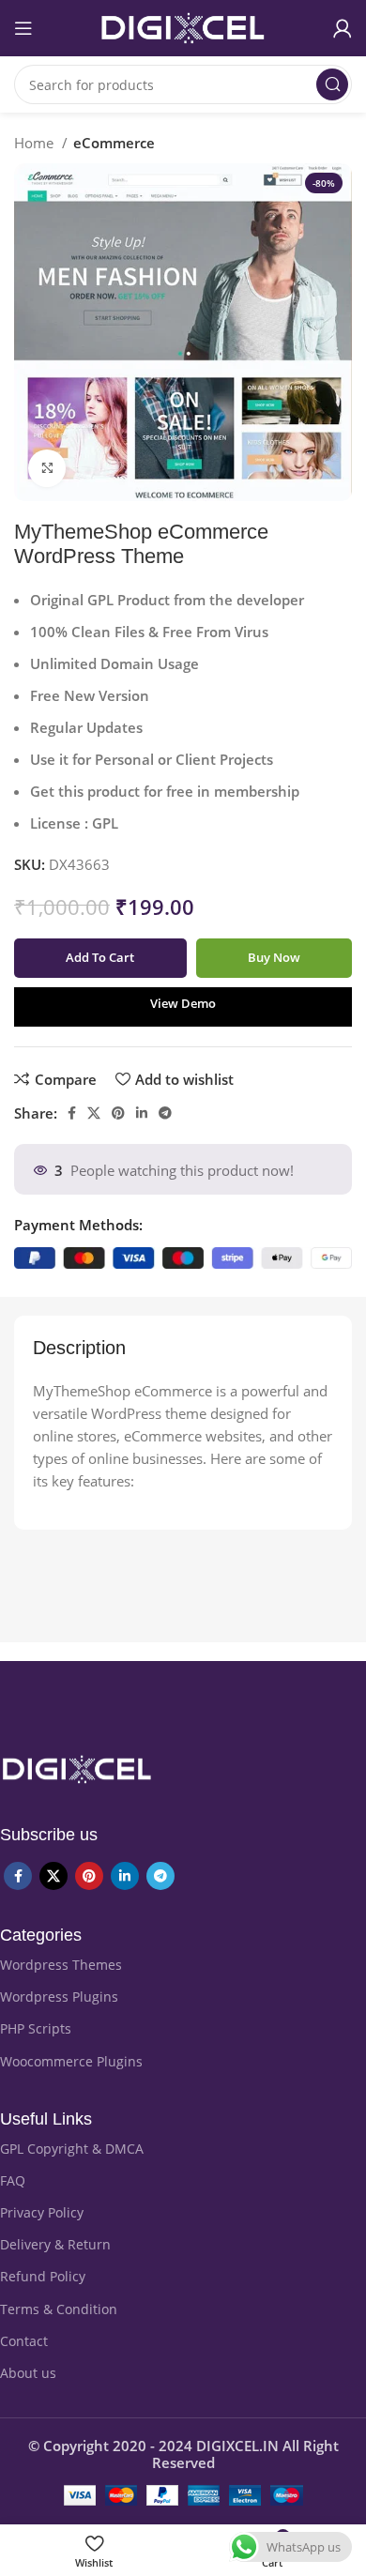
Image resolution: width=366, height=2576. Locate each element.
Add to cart (100, 957)
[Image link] (77, 1768)
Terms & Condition (59, 2309)
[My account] (343, 28)
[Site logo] (183, 26)
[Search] (332, 84)
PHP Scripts (36, 2028)
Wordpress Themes (61, 1965)
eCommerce (114, 143)
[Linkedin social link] (142, 1113)
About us (28, 2373)
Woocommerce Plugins (71, 2061)
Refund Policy (43, 2276)
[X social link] (94, 1113)
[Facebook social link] (72, 1113)
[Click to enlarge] (47, 468)
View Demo (183, 1003)
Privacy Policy (42, 2212)
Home (36, 143)
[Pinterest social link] (118, 1113)
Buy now (274, 957)
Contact (24, 2341)
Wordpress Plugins (59, 1997)
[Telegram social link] (165, 1113)
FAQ (13, 2180)
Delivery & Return (55, 2244)
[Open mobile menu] (23, 28)
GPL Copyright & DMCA (72, 2149)
